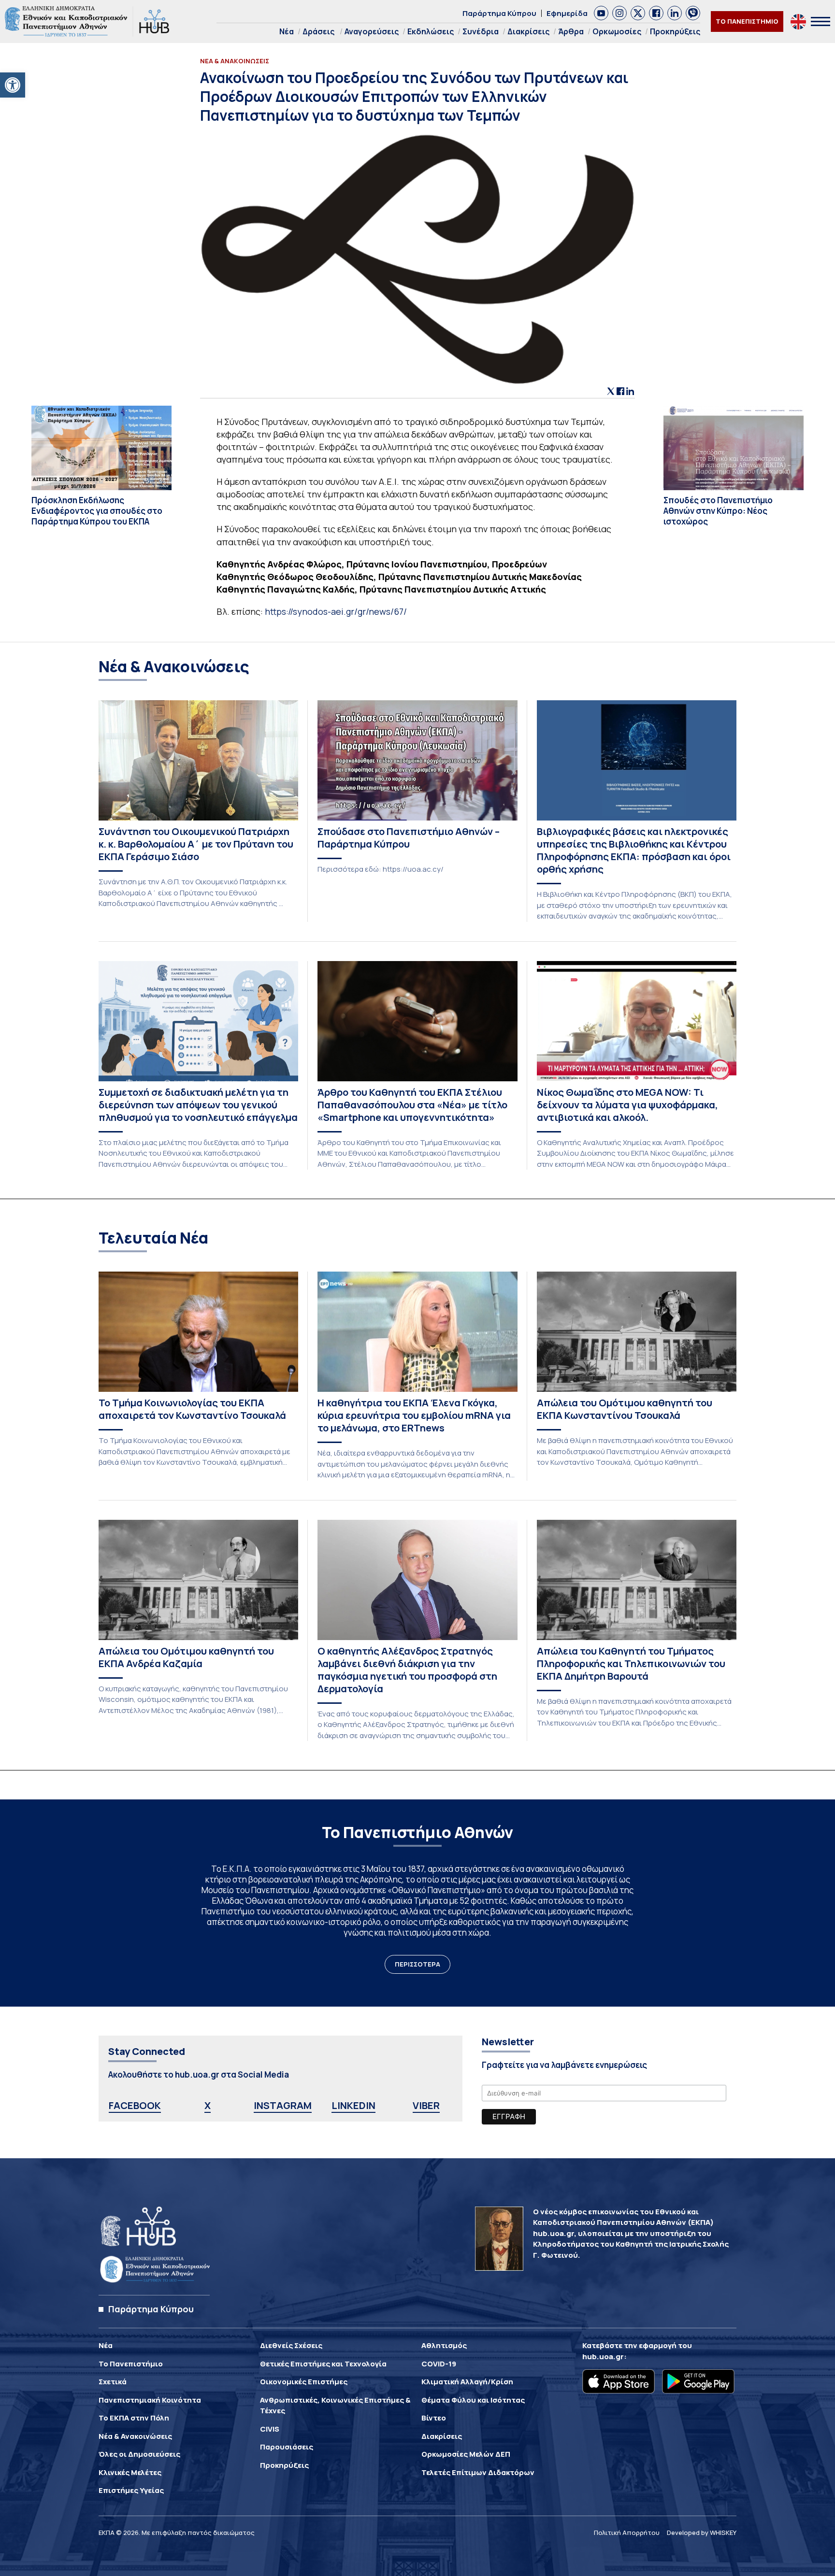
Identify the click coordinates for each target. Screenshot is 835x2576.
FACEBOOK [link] (135, 2105)
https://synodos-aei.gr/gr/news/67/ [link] (336, 611)
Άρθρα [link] (571, 31)
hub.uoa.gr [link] (603, 2357)
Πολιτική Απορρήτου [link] (627, 2533)
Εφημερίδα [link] (567, 13)
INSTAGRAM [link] (283, 2105)
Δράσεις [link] (318, 31)
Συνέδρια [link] (481, 31)
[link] (13, 85)
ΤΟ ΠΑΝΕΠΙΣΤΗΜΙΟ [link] (747, 21)
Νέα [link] (287, 31)
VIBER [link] (426, 2105)
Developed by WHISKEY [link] (702, 2533)
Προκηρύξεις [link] (675, 31)
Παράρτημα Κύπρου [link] (499, 13)
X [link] (208, 2105)
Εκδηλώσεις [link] (431, 31)
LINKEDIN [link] (353, 2105)
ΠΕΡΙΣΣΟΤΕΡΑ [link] (417, 1964)
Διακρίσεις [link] (528, 31)
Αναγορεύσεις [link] (372, 31)
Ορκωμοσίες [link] (617, 31)
